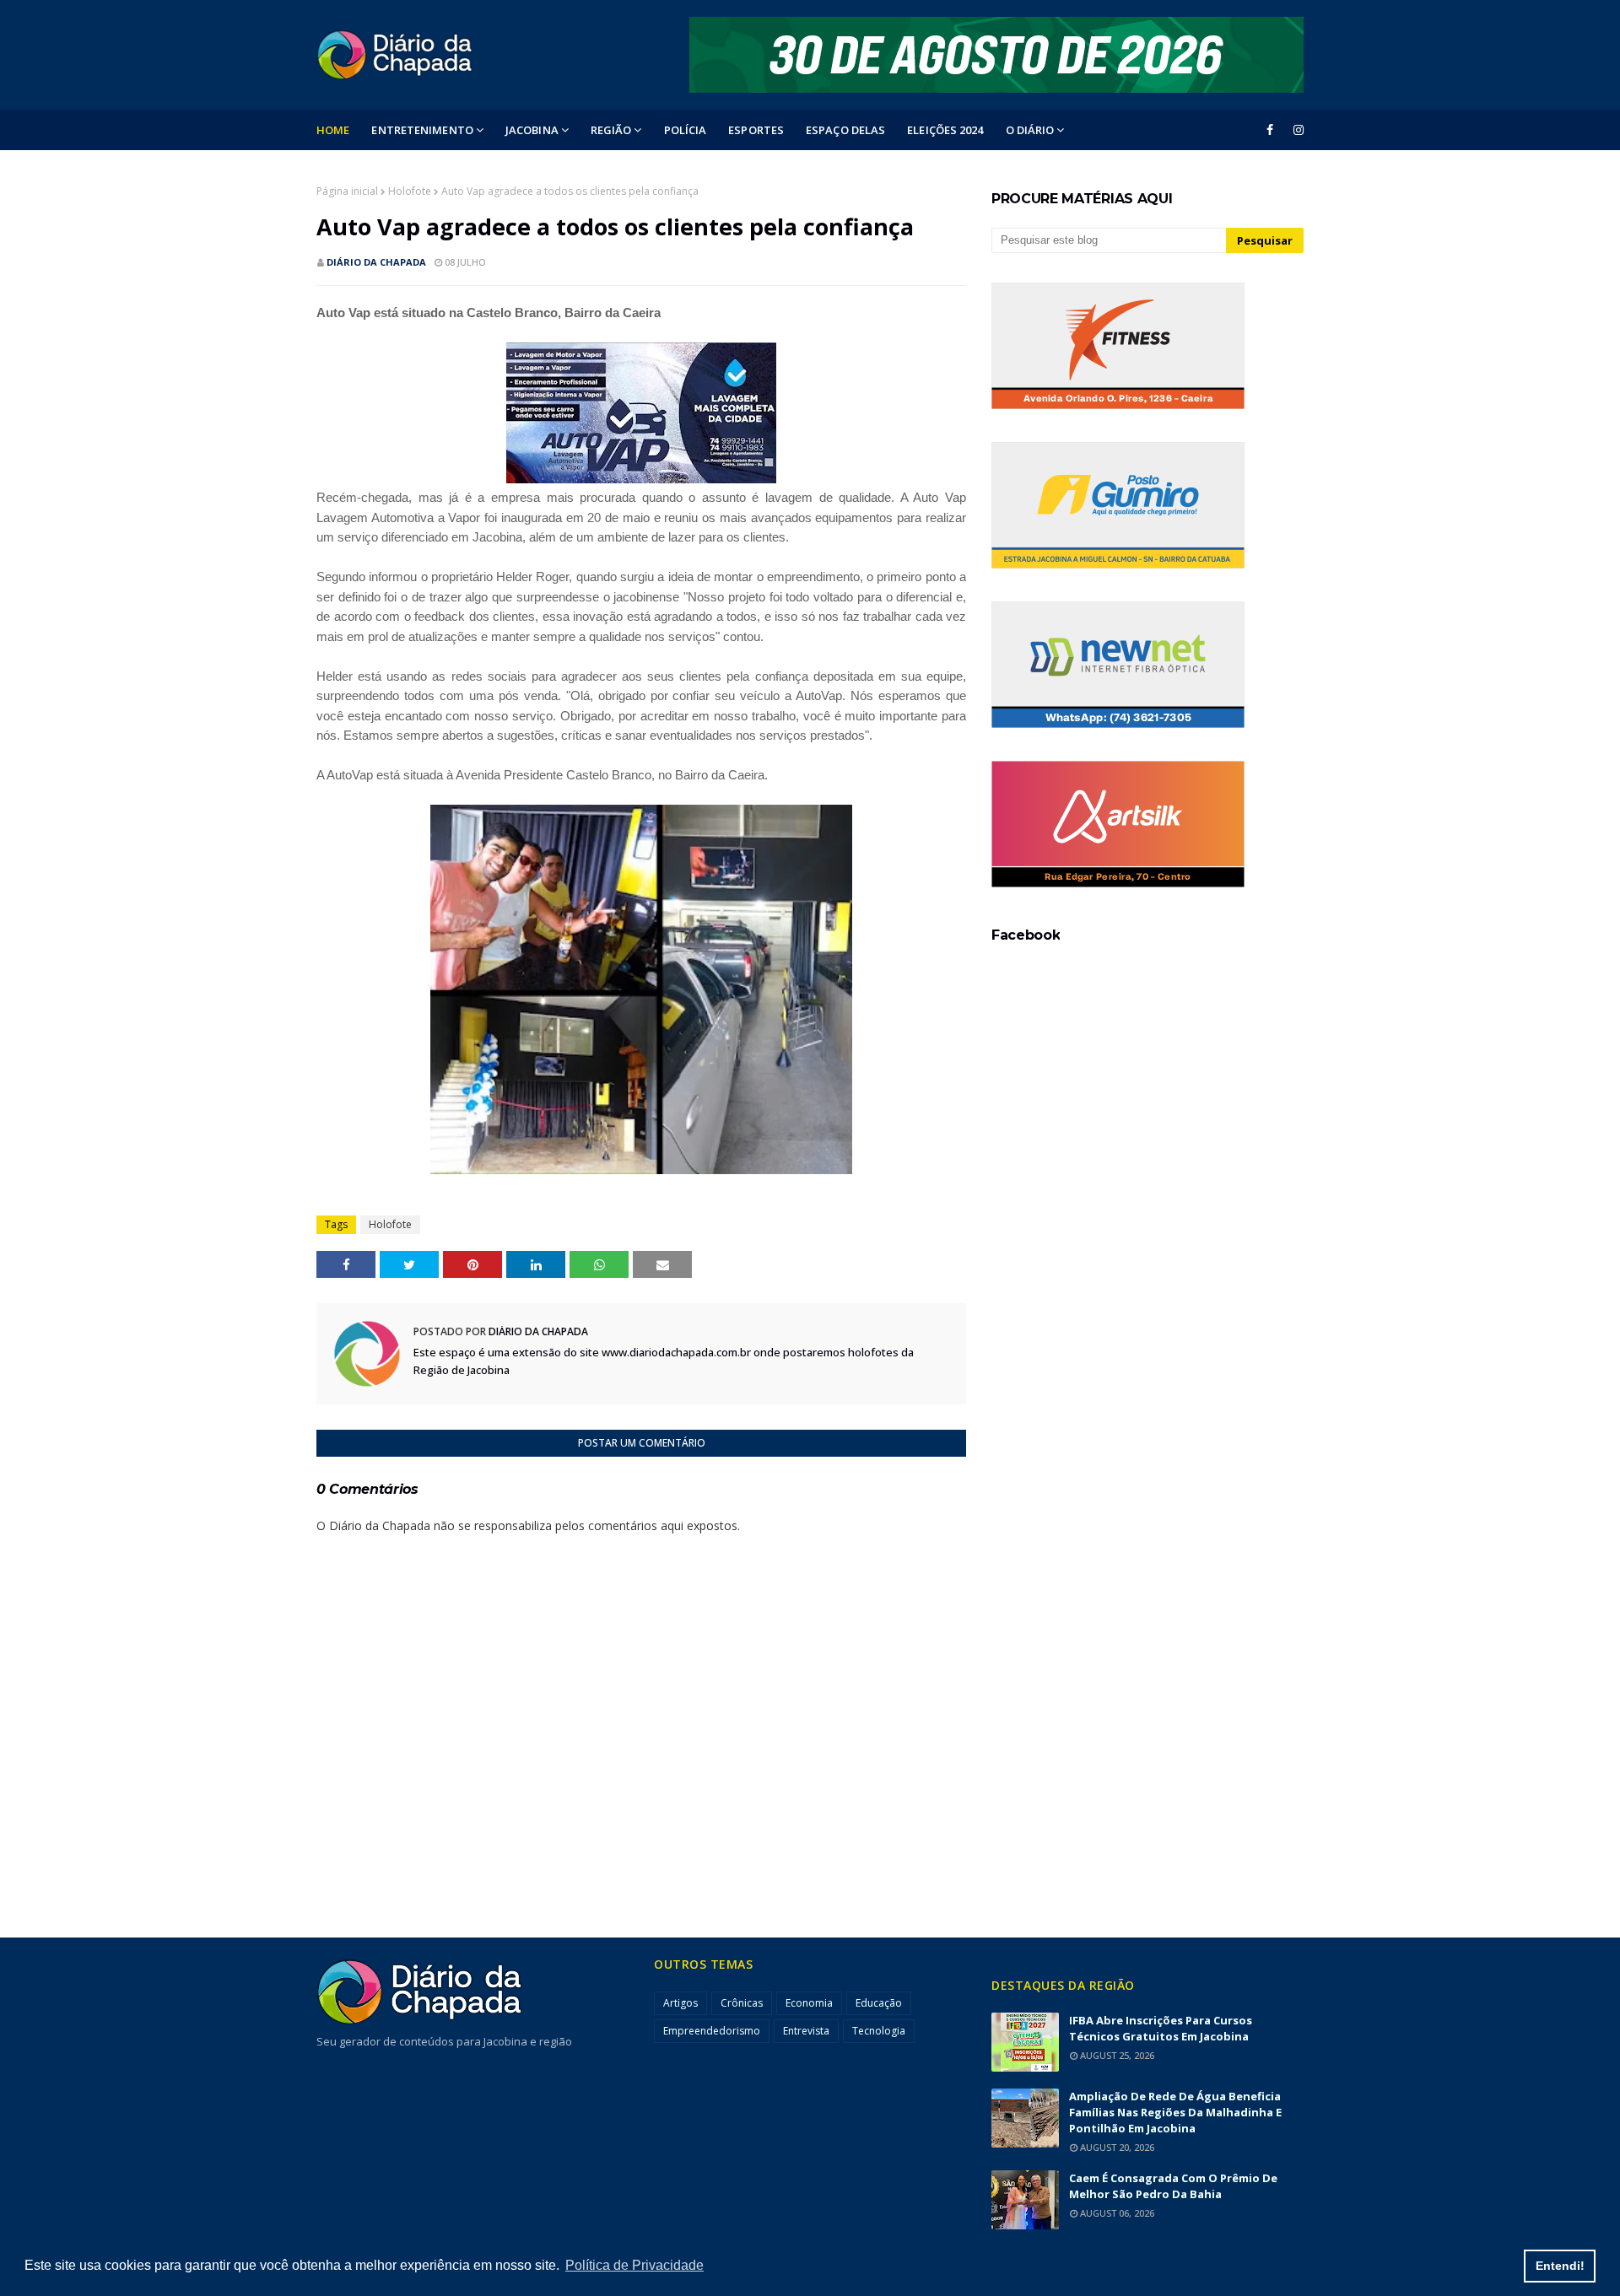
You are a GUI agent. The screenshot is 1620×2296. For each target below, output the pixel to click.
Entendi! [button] (1560, 2266)
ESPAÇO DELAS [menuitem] (845, 130)
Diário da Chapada (376, 262)
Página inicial (347, 191)
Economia (809, 2003)
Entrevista (806, 2031)
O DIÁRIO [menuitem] (1030, 130)
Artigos (680, 2003)
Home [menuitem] (333, 130)
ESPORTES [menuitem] (756, 130)
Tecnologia (879, 2031)
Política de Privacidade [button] (634, 2265)
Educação (879, 2003)
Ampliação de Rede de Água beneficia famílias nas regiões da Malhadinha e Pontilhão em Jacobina (1175, 2112)
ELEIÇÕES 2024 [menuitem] (945, 130)
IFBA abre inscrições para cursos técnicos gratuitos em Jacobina (1161, 2028)
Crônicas (742, 2003)
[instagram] (1296, 130)
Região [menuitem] (611, 130)
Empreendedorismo (712, 2031)
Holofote (410, 191)
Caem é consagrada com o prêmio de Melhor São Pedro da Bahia (1173, 2186)
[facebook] (1270, 130)
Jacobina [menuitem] (532, 130)
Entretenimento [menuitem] (422, 130)
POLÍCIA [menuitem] (686, 130)
